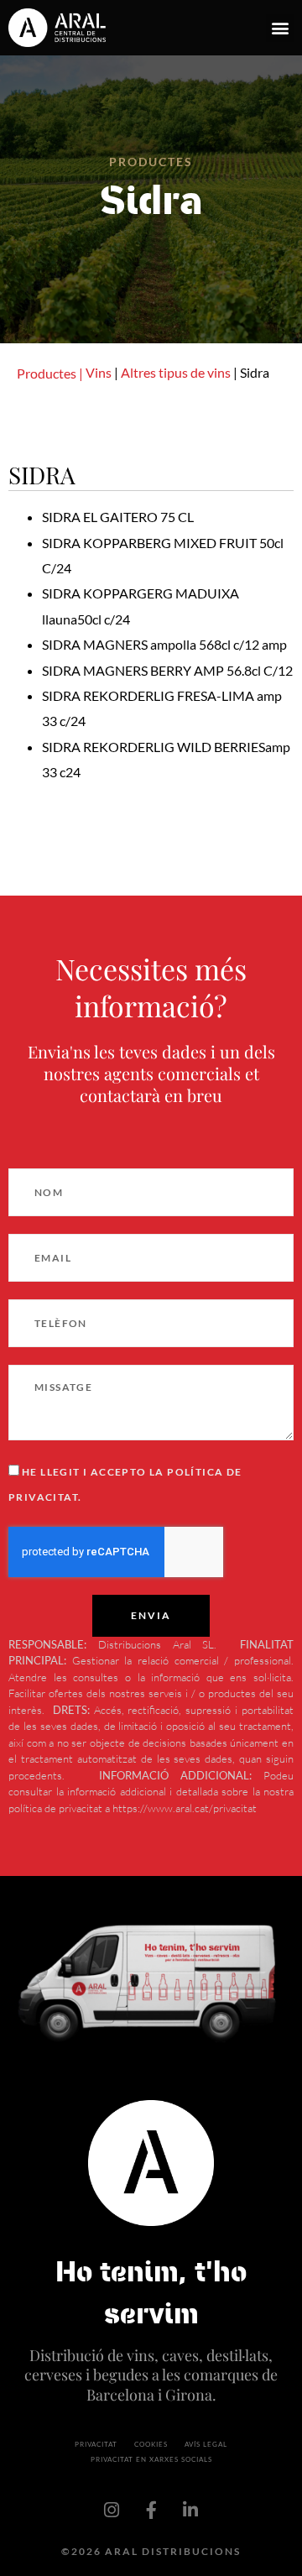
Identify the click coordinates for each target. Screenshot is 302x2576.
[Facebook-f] (151, 2510)
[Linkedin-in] (190, 2510)
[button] (280, 28)
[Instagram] (112, 2510)
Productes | (50, 373)
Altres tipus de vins (176, 372)
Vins (99, 372)
